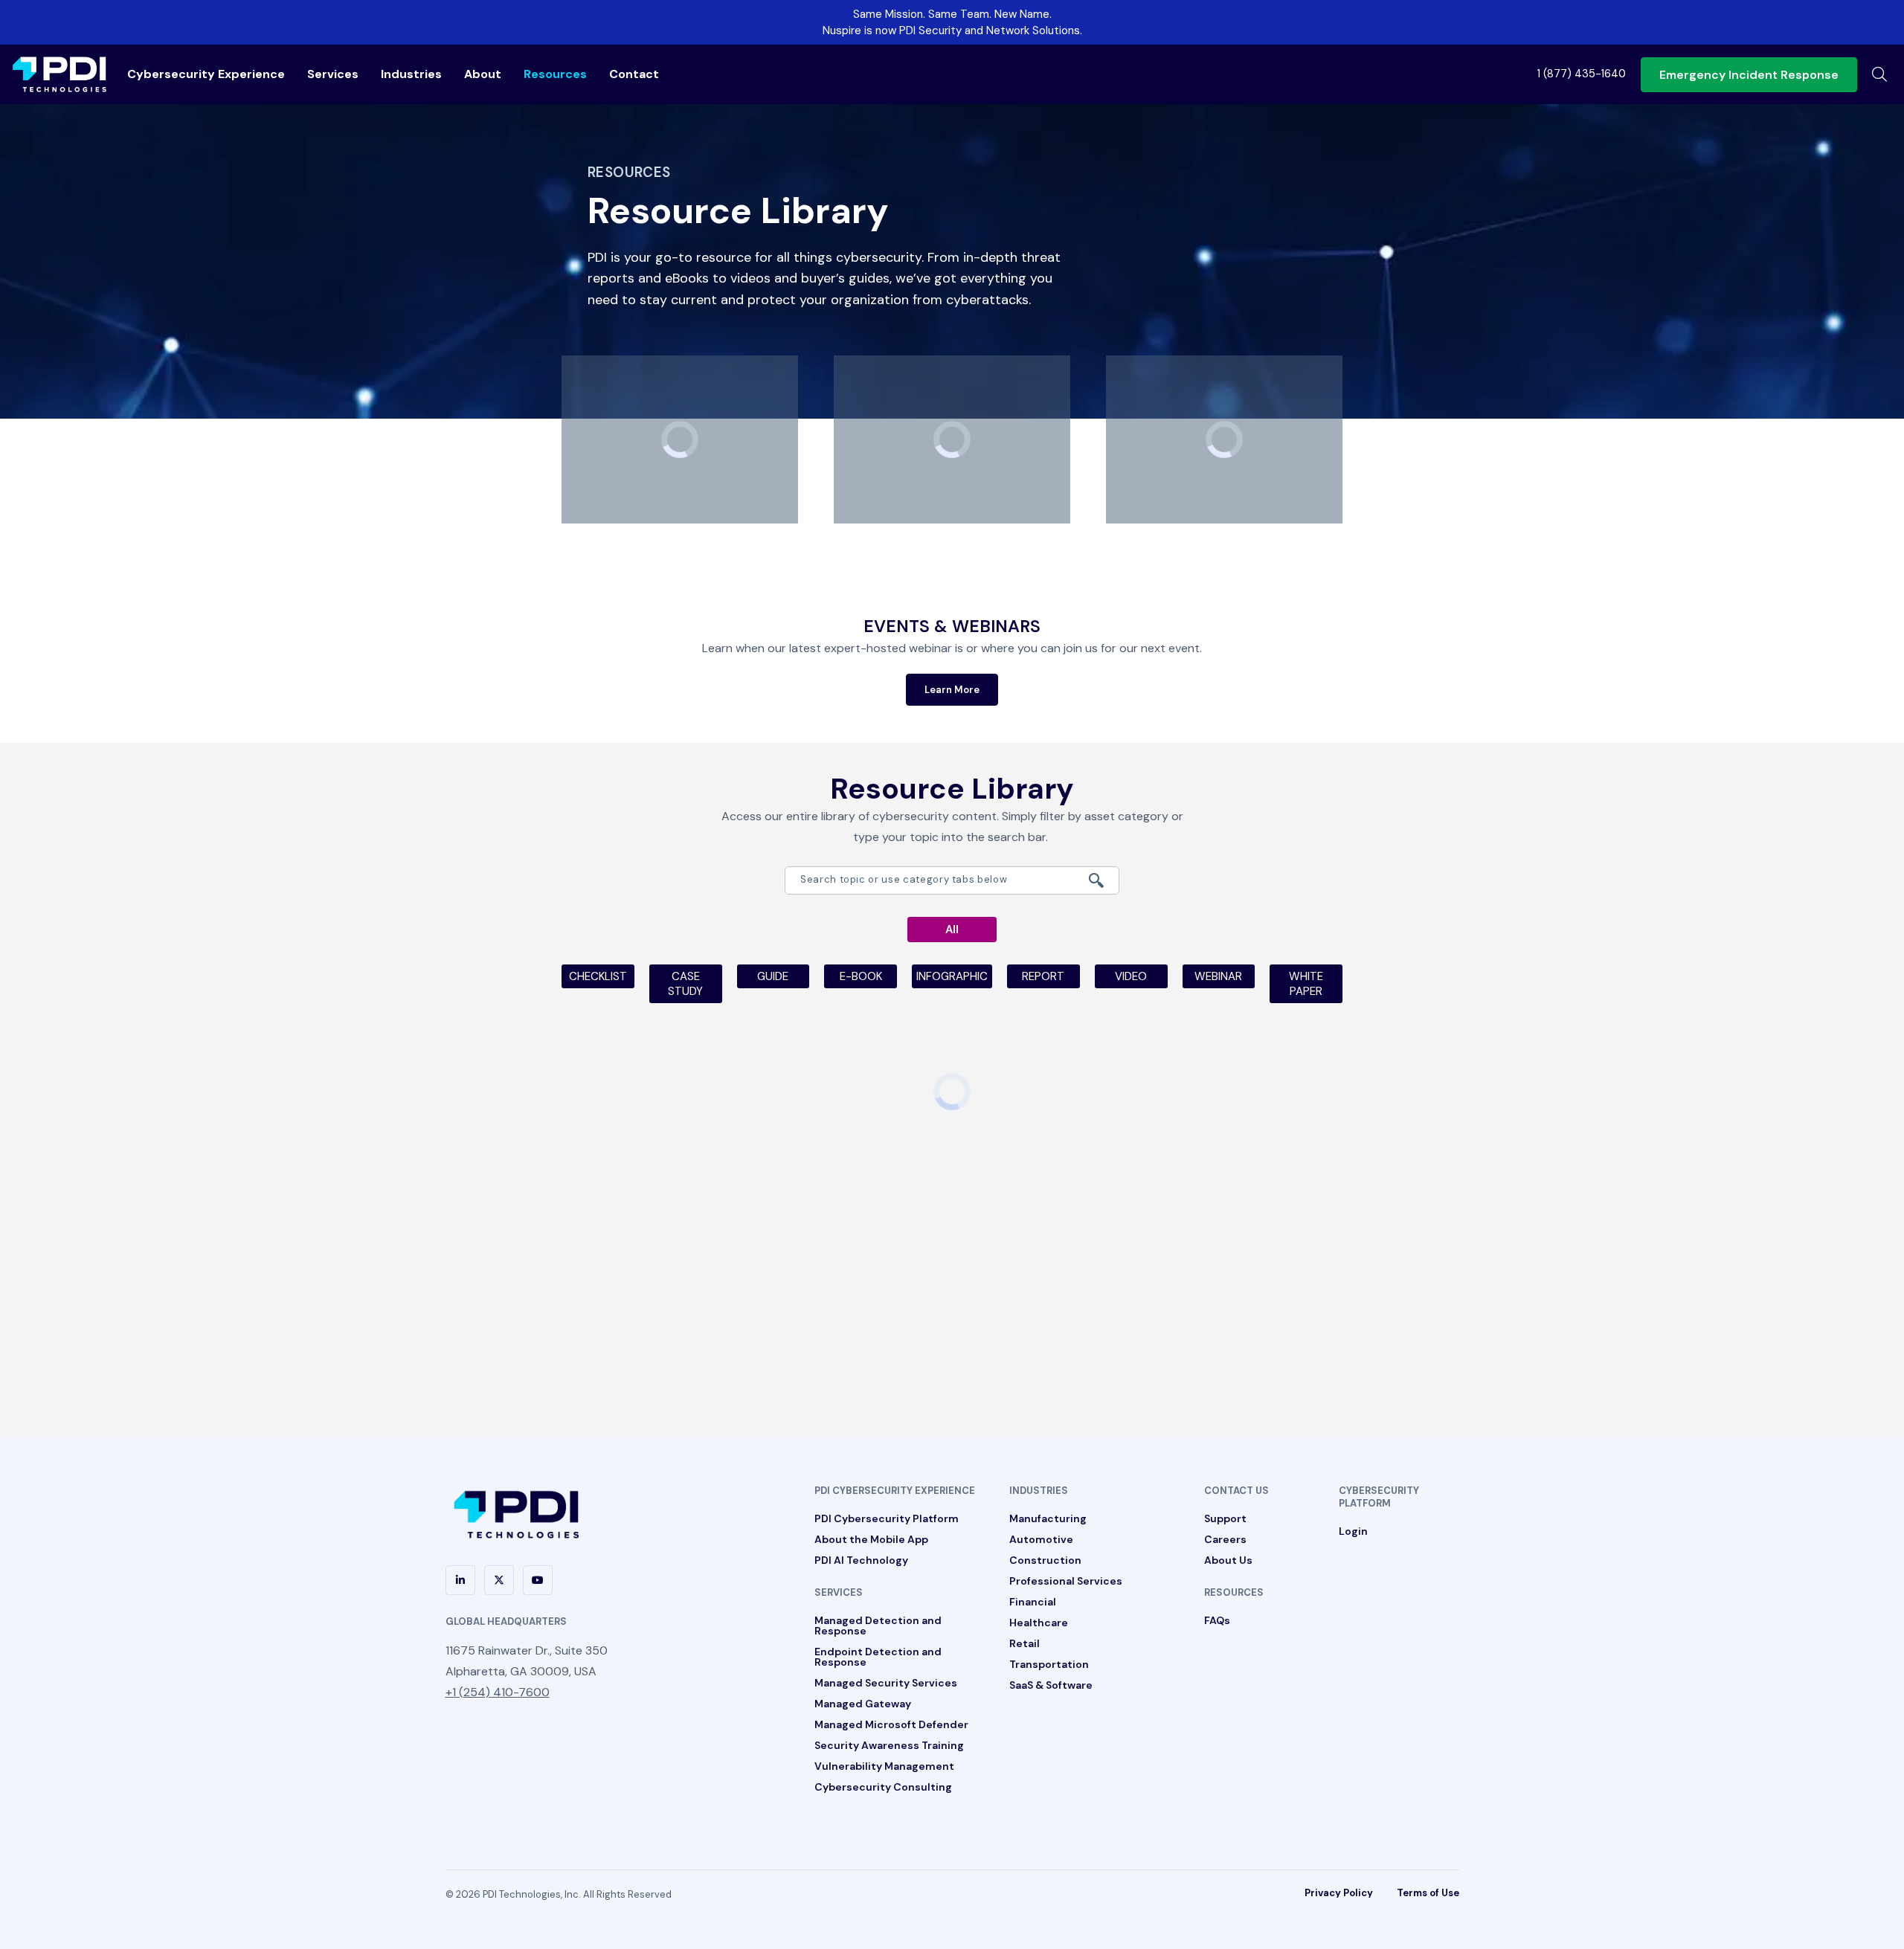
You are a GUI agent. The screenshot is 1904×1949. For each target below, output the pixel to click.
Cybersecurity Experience (206, 74)
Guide (773, 976)
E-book (861, 976)
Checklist (598, 976)
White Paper (1306, 984)
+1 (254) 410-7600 (498, 1692)
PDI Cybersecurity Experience (895, 1491)
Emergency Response (1749, 75)
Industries (411, 74)
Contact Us (1236, 1491)
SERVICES (839, 1592)
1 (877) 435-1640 (1582, 74)
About (483, 74)
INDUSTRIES (1039, 1491)
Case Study (685, 984)
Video (1131, 976)
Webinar (1218, 976)
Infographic (952, 976)
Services (333, 74)
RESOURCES (1234, 1592)
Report (1043, 976)
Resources (555, 74)
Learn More (952, 690)
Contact (634, 74)
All (952, 930)
